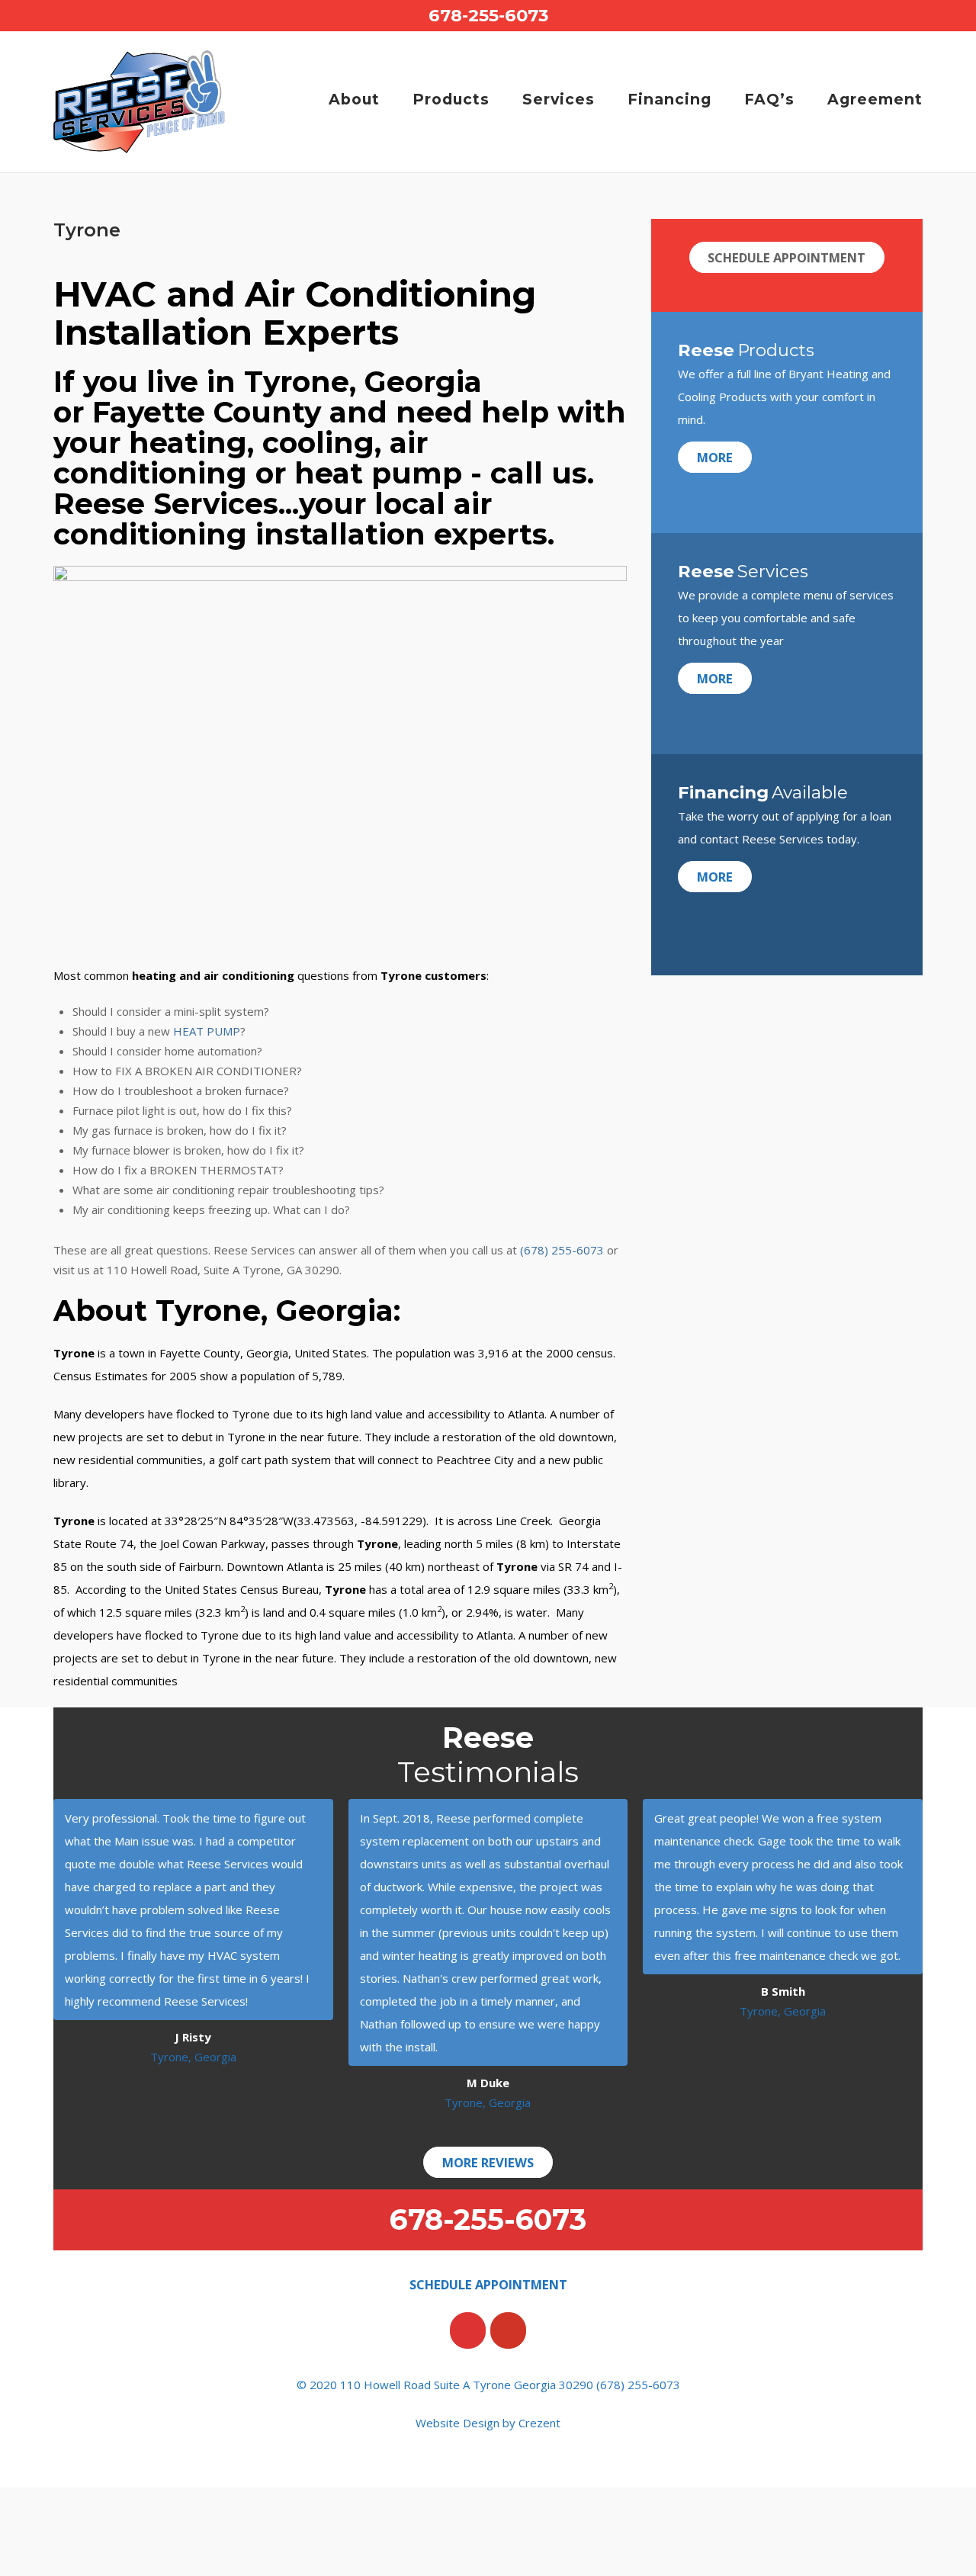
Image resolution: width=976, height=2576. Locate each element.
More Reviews (488, 2162)
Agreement (875, 99)
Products (451, 99)
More (715, 457)
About (354, 99)
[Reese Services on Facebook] (468, 2330)
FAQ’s (769, 99)
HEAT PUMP (207, 1031)
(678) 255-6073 (562, 1250)
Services (559, 99)
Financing (669, 99)
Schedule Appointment (787, 257)
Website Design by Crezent (488, 2423)
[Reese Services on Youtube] (508, 2330)
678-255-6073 (488, 15)
